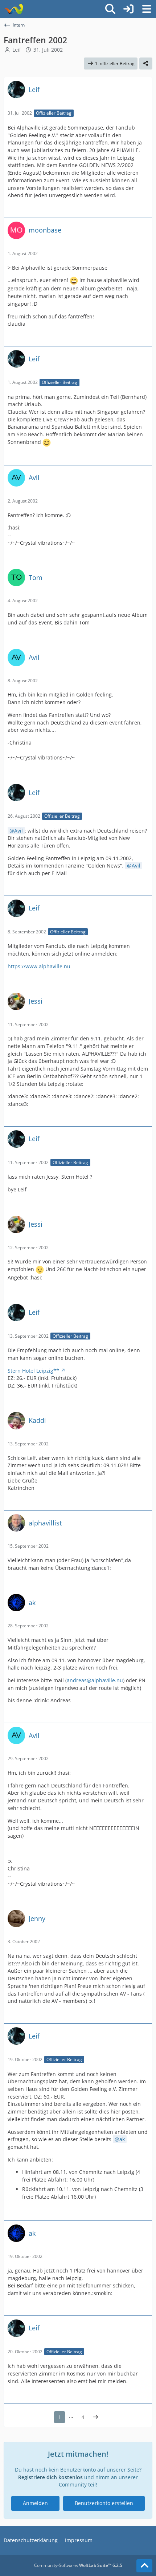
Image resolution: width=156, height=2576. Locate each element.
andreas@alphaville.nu (95, 1680)
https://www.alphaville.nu (39, 966)
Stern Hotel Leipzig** (33, 1371)
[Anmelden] (128, 9)
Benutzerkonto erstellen (104, 2503)
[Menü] (147, 9)
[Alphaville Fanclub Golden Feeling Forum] (14, 9)
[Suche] (110, 9)
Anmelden (35, 2503)
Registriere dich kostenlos (50, 2477)
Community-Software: (78, 2565)
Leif (17, 50)
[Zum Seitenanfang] (144, 2566)
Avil (19, 831)
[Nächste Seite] (95, 2417)
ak (122, 2139)
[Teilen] (146, 64)
